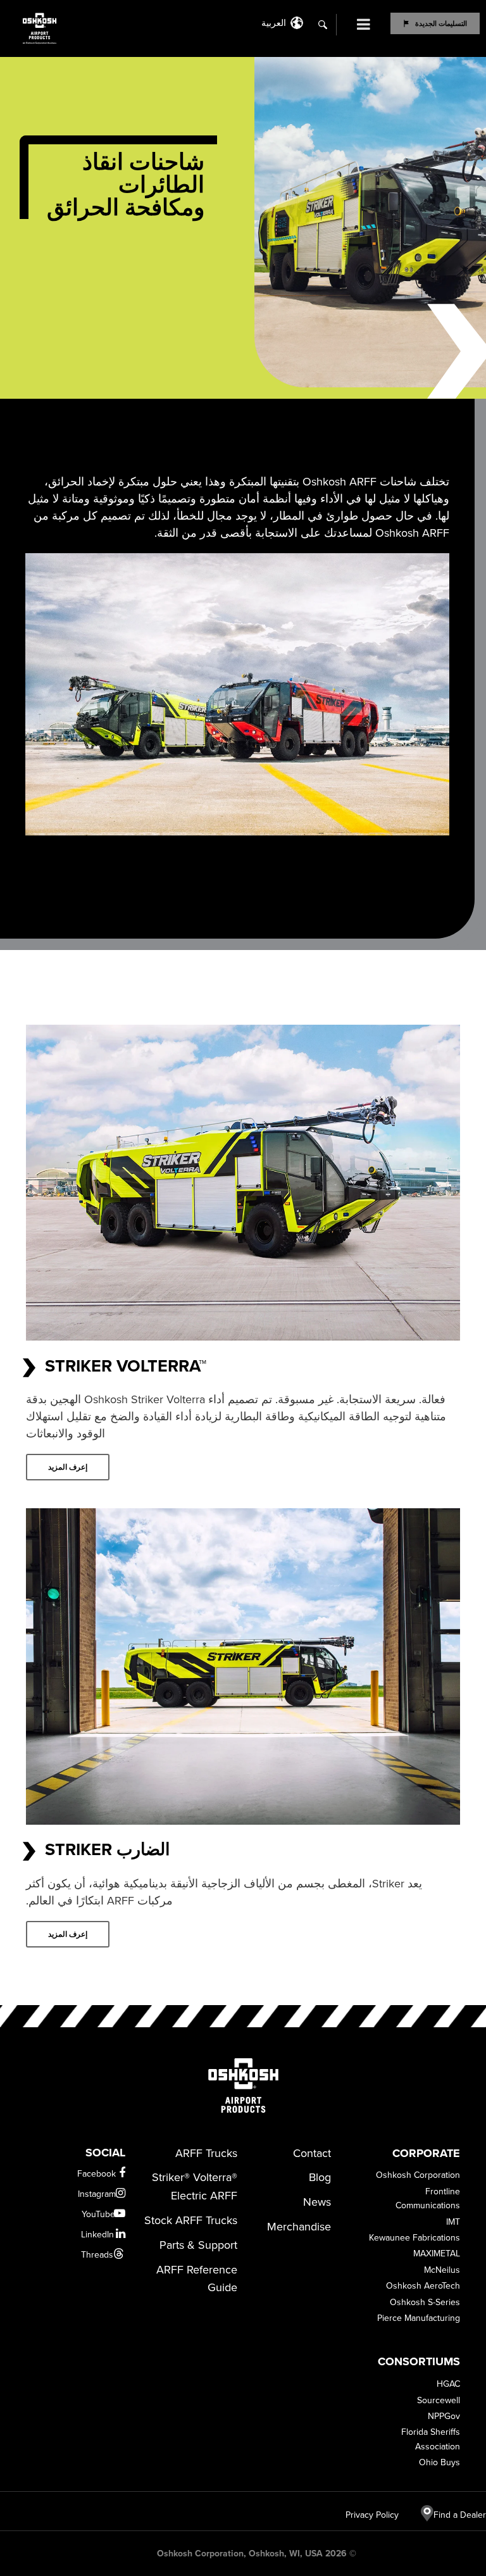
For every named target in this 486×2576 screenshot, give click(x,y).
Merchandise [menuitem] (299, 2227)
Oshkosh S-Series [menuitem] (425, 2302)
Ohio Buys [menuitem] (439, 2462)
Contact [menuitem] (312, 2153)
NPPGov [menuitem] (444, 2416)
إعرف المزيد (68, 1467)
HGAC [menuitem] (448, 2384)
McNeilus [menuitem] (442, 2270)
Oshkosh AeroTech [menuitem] (423, 2286)
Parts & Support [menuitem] (198, 2245)
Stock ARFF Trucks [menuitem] (190, 2220)
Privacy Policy (378, 2515)
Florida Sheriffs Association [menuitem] (431, 2439)
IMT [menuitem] (453, 2222)
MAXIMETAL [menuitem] (437, 2254)
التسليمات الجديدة (441, 23)
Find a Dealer (460, 2515)
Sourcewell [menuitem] (439, 2400)
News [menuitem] (317, 2202)
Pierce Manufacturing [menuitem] (419, 2318)
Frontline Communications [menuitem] (428, 2198)
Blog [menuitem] (320, 2177)
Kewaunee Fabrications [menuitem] (414, 2238)
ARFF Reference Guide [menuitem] (196, 2279)
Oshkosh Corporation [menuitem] (418, 2175)
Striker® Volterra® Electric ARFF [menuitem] (194, 2186)
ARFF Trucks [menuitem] (206, 2153)
